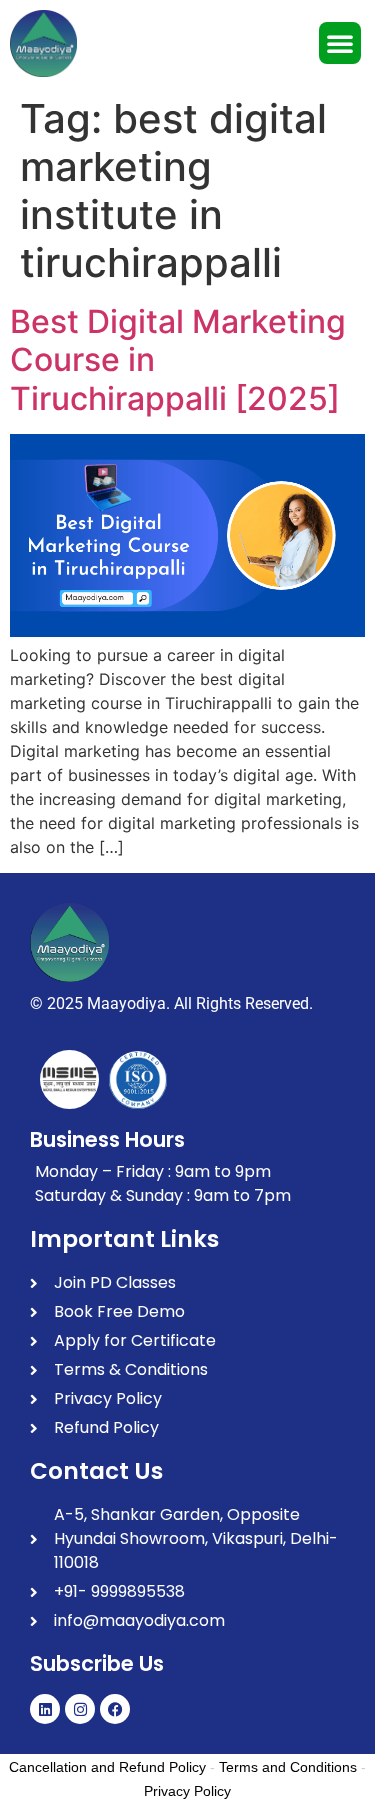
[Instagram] (80, 1709)
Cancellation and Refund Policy (107, 1767)
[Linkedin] (45, 1709)
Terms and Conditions (288, 1767)
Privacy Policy (187, 1791)
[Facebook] (115, 1709)
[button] (340, 43)
